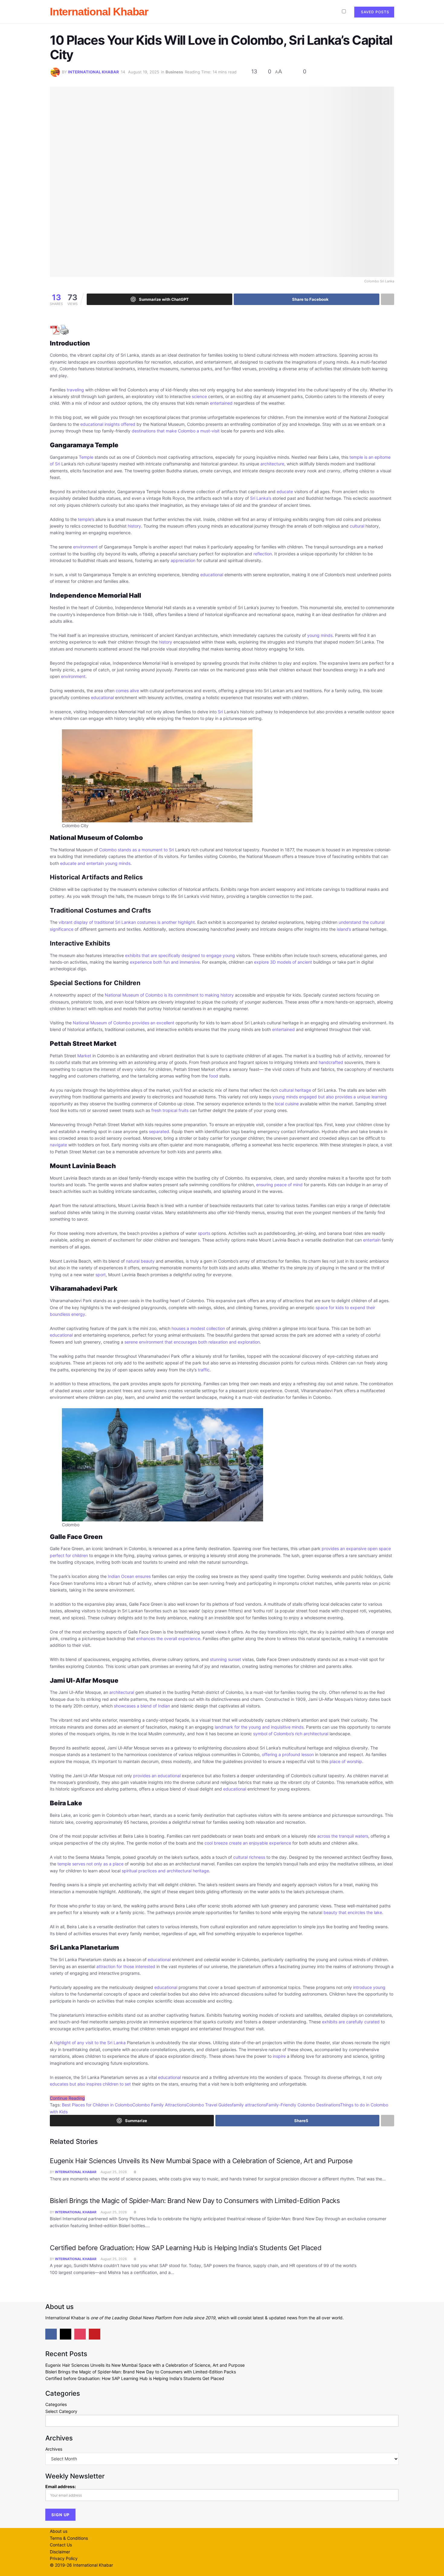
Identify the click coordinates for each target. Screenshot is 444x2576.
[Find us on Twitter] (66, 2334)
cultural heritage (295, 1090)
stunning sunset (225, 1659)
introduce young (369, 1987)
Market (84, 1056)
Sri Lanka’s (261, 498)
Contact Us (61, 2545)
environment (85, 547)
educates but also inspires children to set (90, 2084)
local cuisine (287, 1104)
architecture (272, 464)
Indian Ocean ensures (129, 1576)
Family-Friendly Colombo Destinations (303, 2105)
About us (59, 2531)
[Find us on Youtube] (95, 2334)
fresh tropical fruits (170, 1110)
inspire (279, 2056)
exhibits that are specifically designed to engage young (180, 955)
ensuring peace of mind (279, 1185)
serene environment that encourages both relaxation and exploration (192, 1342)
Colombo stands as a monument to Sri (137, 850)
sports (204, 1233)
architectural (122, 1692)
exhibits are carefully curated (351, 2022)
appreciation (183, 560)
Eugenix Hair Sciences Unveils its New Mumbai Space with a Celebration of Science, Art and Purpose (201, 2161)
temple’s (86, 519)
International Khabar (99, 12)
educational (212, 575)
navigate (58, 1145)
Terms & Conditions (69, 2538)
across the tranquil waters (343, 1836)
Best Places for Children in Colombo (97, 2105)
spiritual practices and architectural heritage (165, 1871)
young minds (320, 635)
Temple (86, 457)
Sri (220, 712)
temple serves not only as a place (90, 1864)
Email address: (61, 2486)
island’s (344, 929)
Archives (54, 2449)
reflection (263, 554)
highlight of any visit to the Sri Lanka (90, 2043)
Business (174, 72)
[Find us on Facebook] (51, 2334)
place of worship (346, 1761)
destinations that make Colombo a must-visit (176, 431)
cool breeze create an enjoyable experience (248, 1843)
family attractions (249, 2105)
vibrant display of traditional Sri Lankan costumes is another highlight (127, 922)
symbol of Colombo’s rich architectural (291, 1734)
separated (159, 1131)
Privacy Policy (64, 2558)
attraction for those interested (126, 1966)
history (134, 526)
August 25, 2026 (113, 2172)
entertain (372, 1240)
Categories (56, 2404)
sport (101, 1275)
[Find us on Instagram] (80, 2334)
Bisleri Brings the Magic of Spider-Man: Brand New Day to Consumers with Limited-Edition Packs (195, 2201)
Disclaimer (60, 2552)
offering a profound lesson (288, 1754)
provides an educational (157, 1776)
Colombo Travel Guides (209, 2105)
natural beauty (140, 1261)
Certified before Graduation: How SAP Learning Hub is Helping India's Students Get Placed (186, 2248)
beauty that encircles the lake (353, 1912)
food (214, 1076)
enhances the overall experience (168, 1638)
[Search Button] (331, 12)
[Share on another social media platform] (388, 299)
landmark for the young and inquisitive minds (259, 1727)
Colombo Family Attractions (159, 2105)
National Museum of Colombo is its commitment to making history (169, 995)
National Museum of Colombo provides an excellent (124, 1023)
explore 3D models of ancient (283, 962)
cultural (357, 526)
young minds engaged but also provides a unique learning (330, 1097)
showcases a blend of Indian (142, 1706)
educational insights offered (108, 424)
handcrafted (331, 1062)
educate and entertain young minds (95, 863)
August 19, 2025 (144, 72)
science (199, 396)
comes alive (127, 691)
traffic (204, 1370)
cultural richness (249, 1857)
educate (285, 491)
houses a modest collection (198, 1328)
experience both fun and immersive (165, 962)
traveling (75, 390)
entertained (221, 403)
